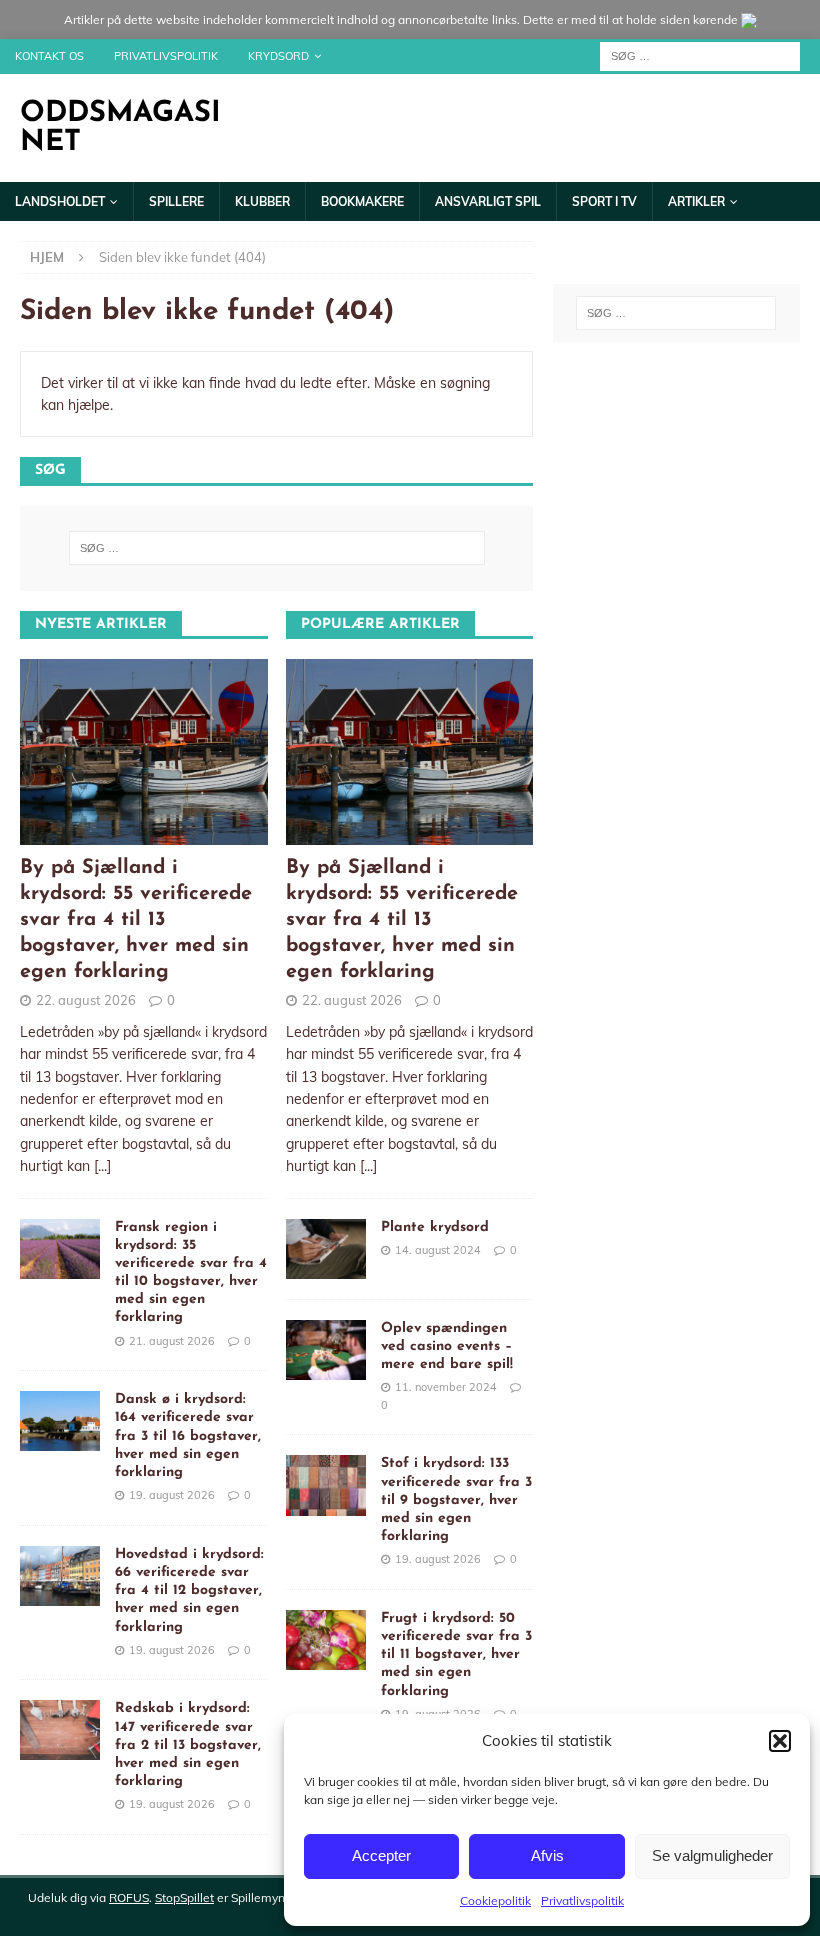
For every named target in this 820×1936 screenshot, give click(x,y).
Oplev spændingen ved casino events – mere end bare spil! (447, 1346)
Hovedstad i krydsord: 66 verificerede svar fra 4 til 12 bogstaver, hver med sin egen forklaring (189, 1591)
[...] (102, 1166)
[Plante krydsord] (326, 1249)
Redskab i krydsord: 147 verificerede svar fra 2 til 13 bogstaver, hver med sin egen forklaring (188, 1745)
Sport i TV (604, 201)
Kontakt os (49, 56)
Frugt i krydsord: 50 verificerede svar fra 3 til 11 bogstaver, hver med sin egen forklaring (456, 1655)
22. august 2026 (86, 1000)
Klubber (262, 201)
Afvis (547, 1855)
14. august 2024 (438, 1250)
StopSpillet (184, 1897)
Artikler (696, 201)
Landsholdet (60, 201)
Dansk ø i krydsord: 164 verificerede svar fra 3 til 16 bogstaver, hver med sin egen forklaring (188, 1436)
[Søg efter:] (700, 55)
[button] (780, 1741)
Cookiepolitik (495, 1900)
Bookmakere (362, 201)
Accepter (381, 1855)
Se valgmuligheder (712, 1855)
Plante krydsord (435, 1227)
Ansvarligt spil (488, 201)
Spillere (176, 201)
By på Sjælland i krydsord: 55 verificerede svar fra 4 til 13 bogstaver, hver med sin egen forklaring (136, 920)
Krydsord (278, 56)
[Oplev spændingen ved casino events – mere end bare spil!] (326, 1350)
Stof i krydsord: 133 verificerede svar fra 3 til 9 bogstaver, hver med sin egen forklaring (456, 1500)
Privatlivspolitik (582, 1900)
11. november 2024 (446, 1387)
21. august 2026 (172, 1341)
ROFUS (129, 1897)
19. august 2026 (172, 1495)
